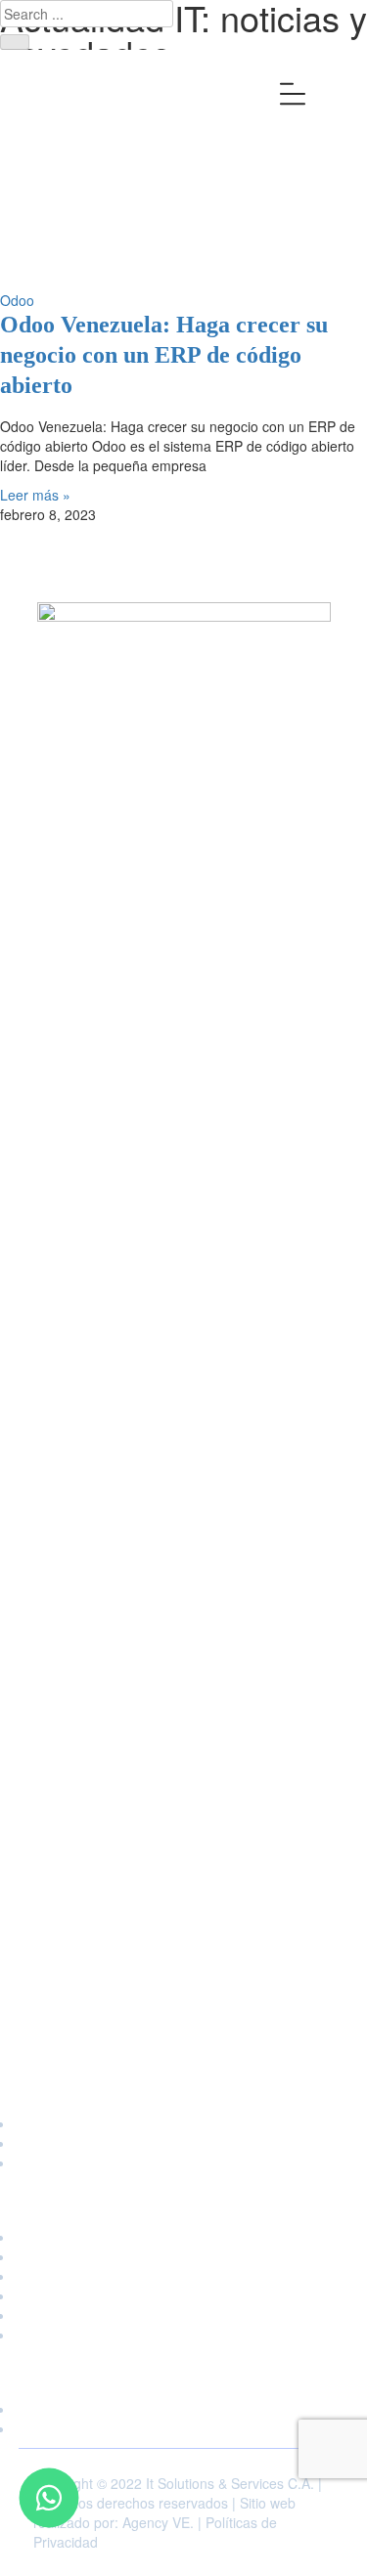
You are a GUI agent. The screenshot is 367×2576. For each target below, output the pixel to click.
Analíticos (183, 2237)
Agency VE (156, 2522)
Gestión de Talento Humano (184, 2295)
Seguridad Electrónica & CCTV (184, 2315)
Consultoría (183, 2143)
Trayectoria (183, 2428)
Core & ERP (184, 2276)
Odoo (17, 300)
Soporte (184, 2162)
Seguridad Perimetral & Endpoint (183, 2335)
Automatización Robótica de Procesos (184, 2256)
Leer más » (35, 495)
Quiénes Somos (183, 2409)
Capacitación (184, 2123)
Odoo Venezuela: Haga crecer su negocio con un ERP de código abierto (164, 355)
